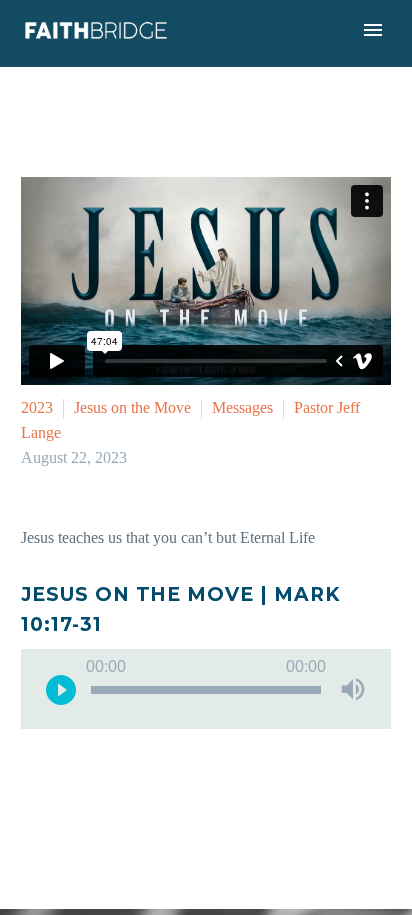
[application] (206, 689)
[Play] (61, 689)
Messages (242, 407)
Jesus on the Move (132, 407)
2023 (37, 407)
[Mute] (353, 689)
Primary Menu (373, 30)
